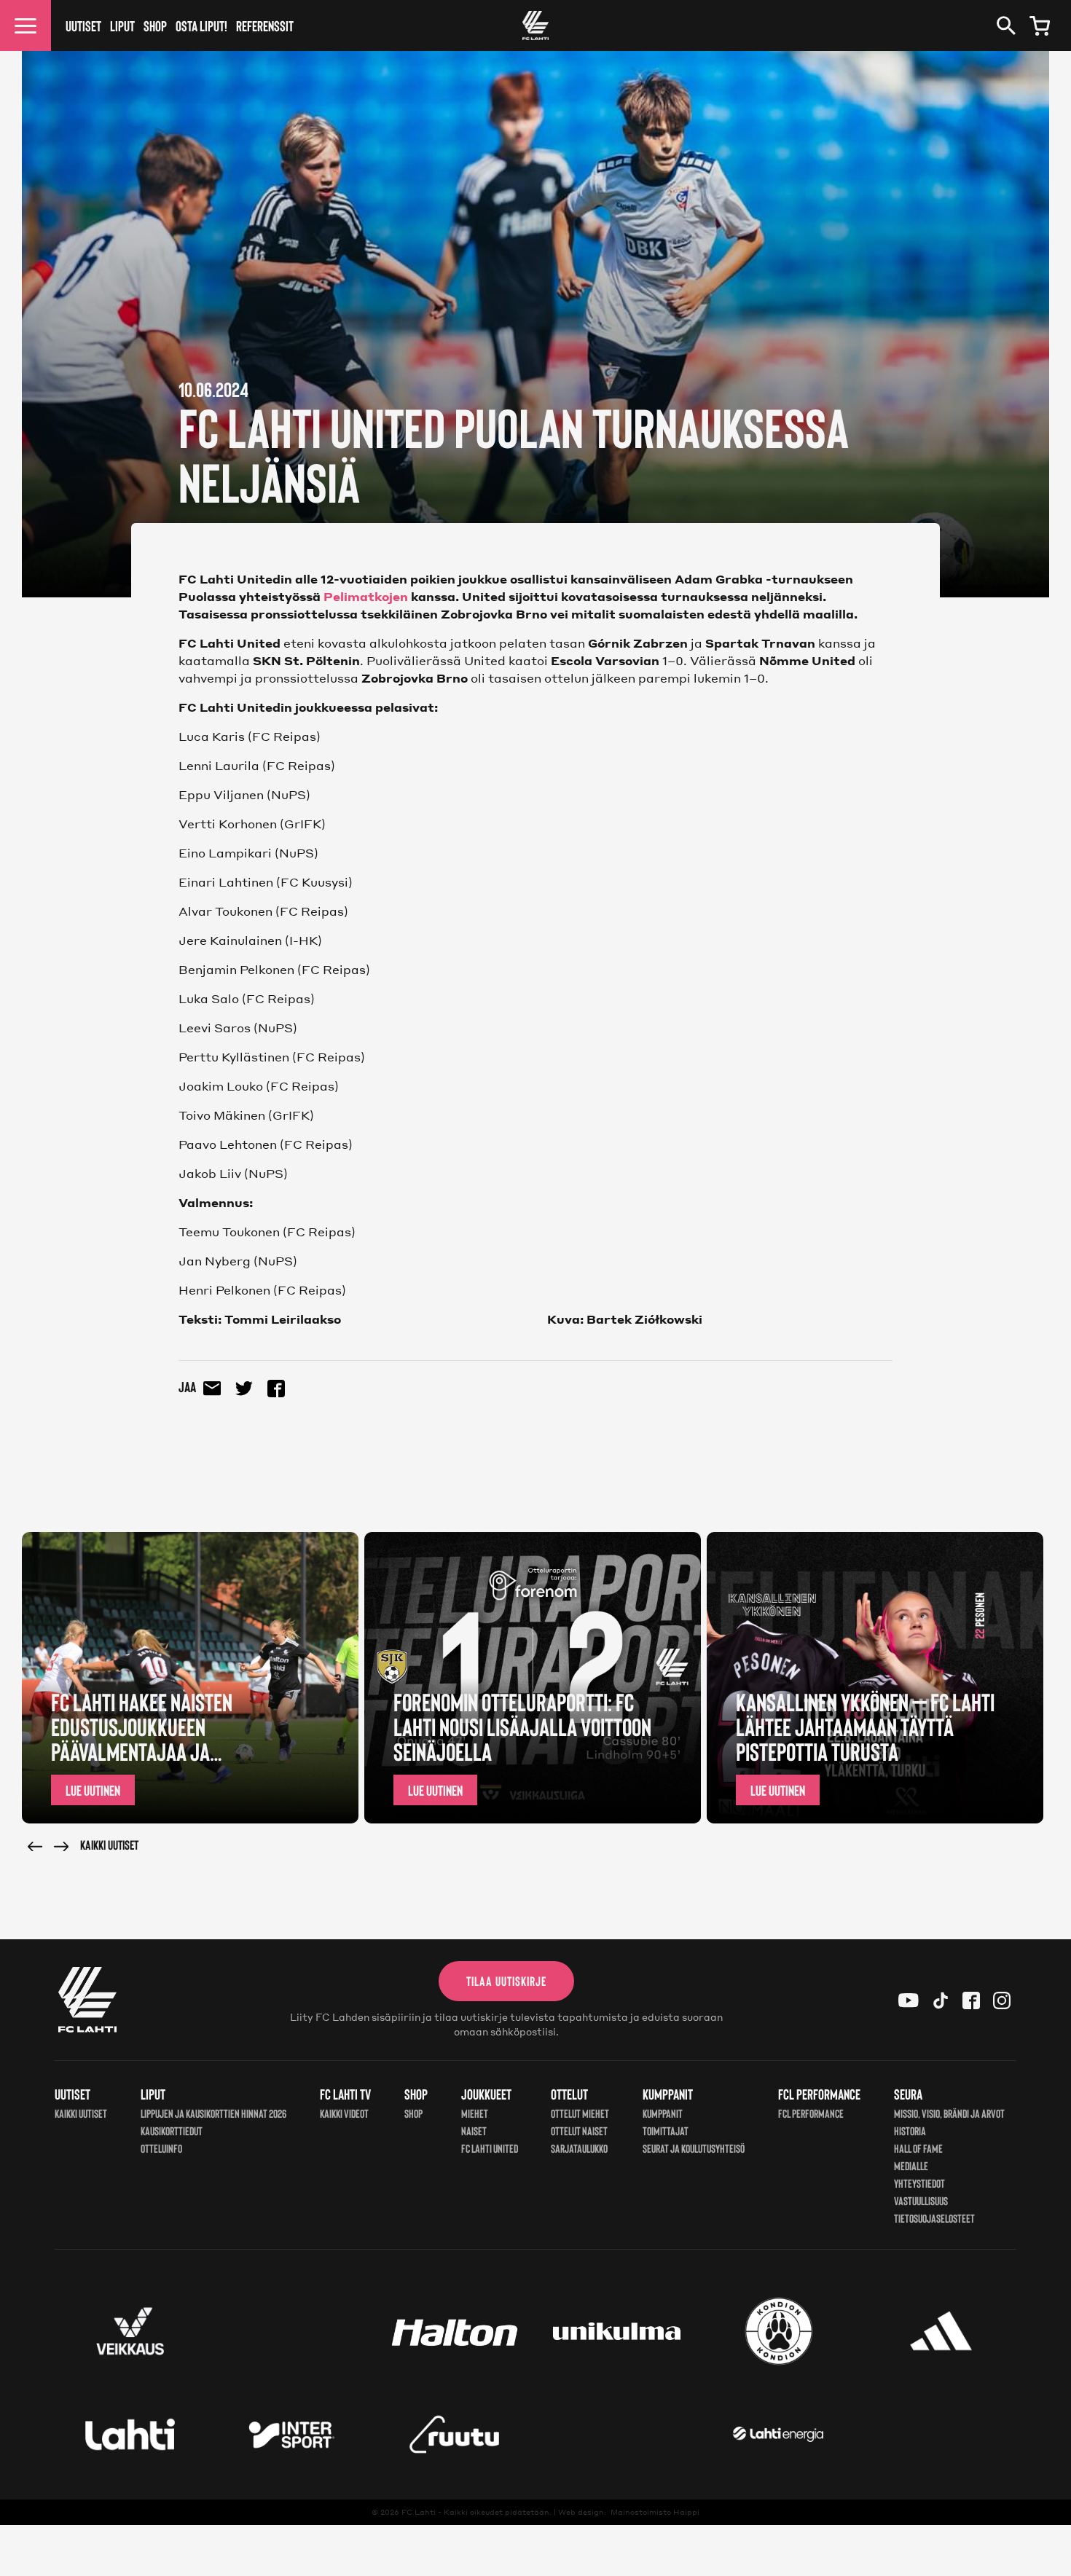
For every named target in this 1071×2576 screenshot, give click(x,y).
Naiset (474, 2131)
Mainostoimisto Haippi (655, 2512)
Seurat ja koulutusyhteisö (694, 2148)
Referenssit (265, 25)
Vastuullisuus (921, 2200)
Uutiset (83, 25)
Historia (910, 2131)
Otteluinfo (161, 2148)
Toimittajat (666, 2131)
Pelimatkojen (366, 596)
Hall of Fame (918, 2148)
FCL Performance (811, 2113)
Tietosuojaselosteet (934, 2218)
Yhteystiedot (919, 2183)
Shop (155, 25)
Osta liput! (201, 25)
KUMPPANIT (663, 2113)
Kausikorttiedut (172, 2131)
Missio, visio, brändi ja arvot (949, 2113)
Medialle (911, 2165)
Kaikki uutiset (109, 1845)
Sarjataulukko (579, 2148)
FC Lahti (419, 2512)
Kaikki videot (344, 2113)
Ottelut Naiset (579, 2131)
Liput (122, 25)
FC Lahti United (490, 2148)
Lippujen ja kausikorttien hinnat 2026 (213, 2113)
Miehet (475, 2113)
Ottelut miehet (580, 2113)
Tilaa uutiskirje (506, 1981)
